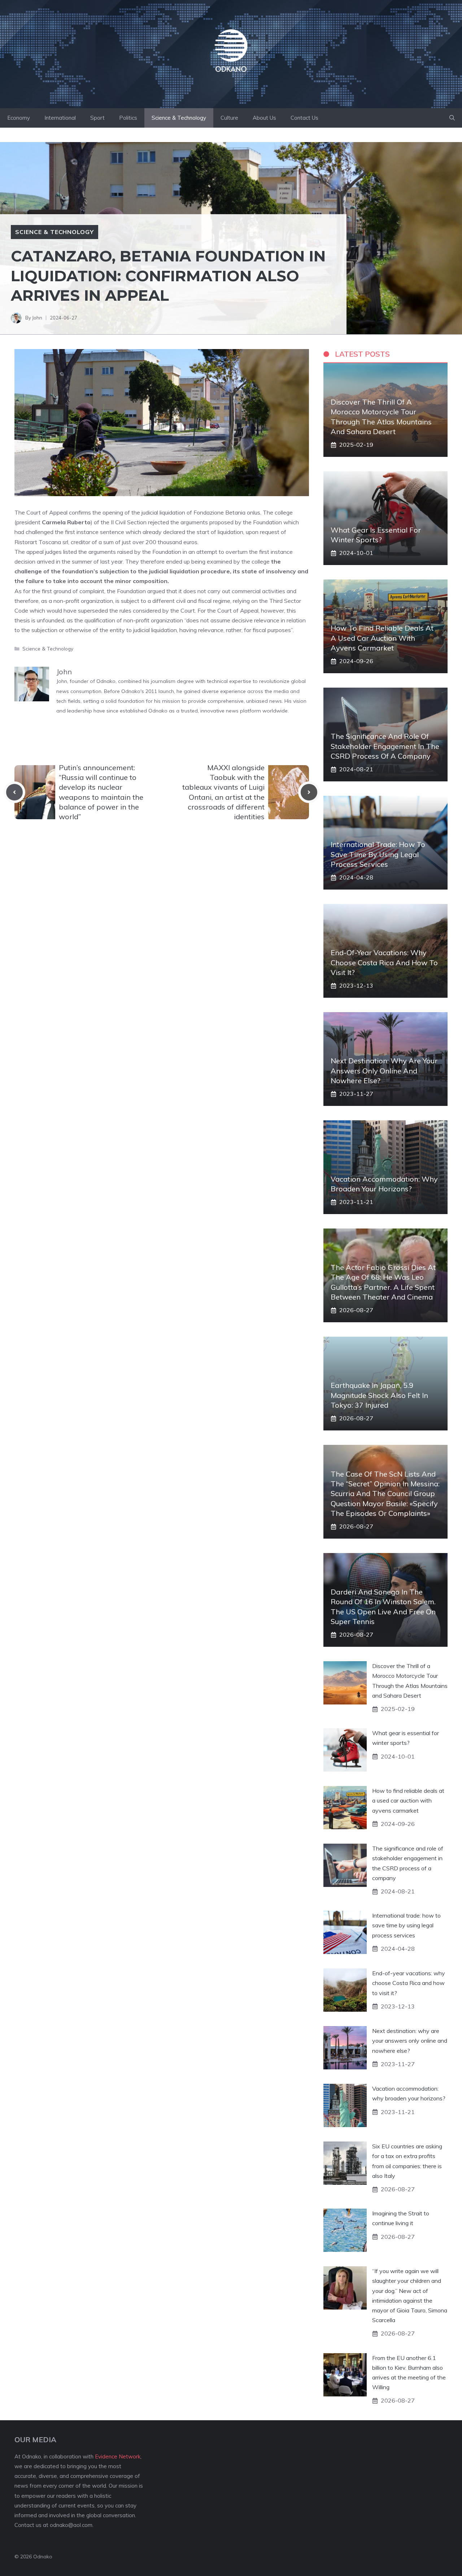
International (60, 118)
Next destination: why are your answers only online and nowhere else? (384, 1070)
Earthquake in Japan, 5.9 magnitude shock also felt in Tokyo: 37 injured (379, 1395)
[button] (452, 118)
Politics (128, 118)
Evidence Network (118, 2456)
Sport (97, 118)
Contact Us (304, 118)
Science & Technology (179, 118)
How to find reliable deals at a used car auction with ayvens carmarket (382, 638)
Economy (19, 118)
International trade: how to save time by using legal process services (378, 854)
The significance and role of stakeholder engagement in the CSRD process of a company (385, 746)
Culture (229, 118)
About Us (264, 118)
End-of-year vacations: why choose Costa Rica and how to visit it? (384, 962)
